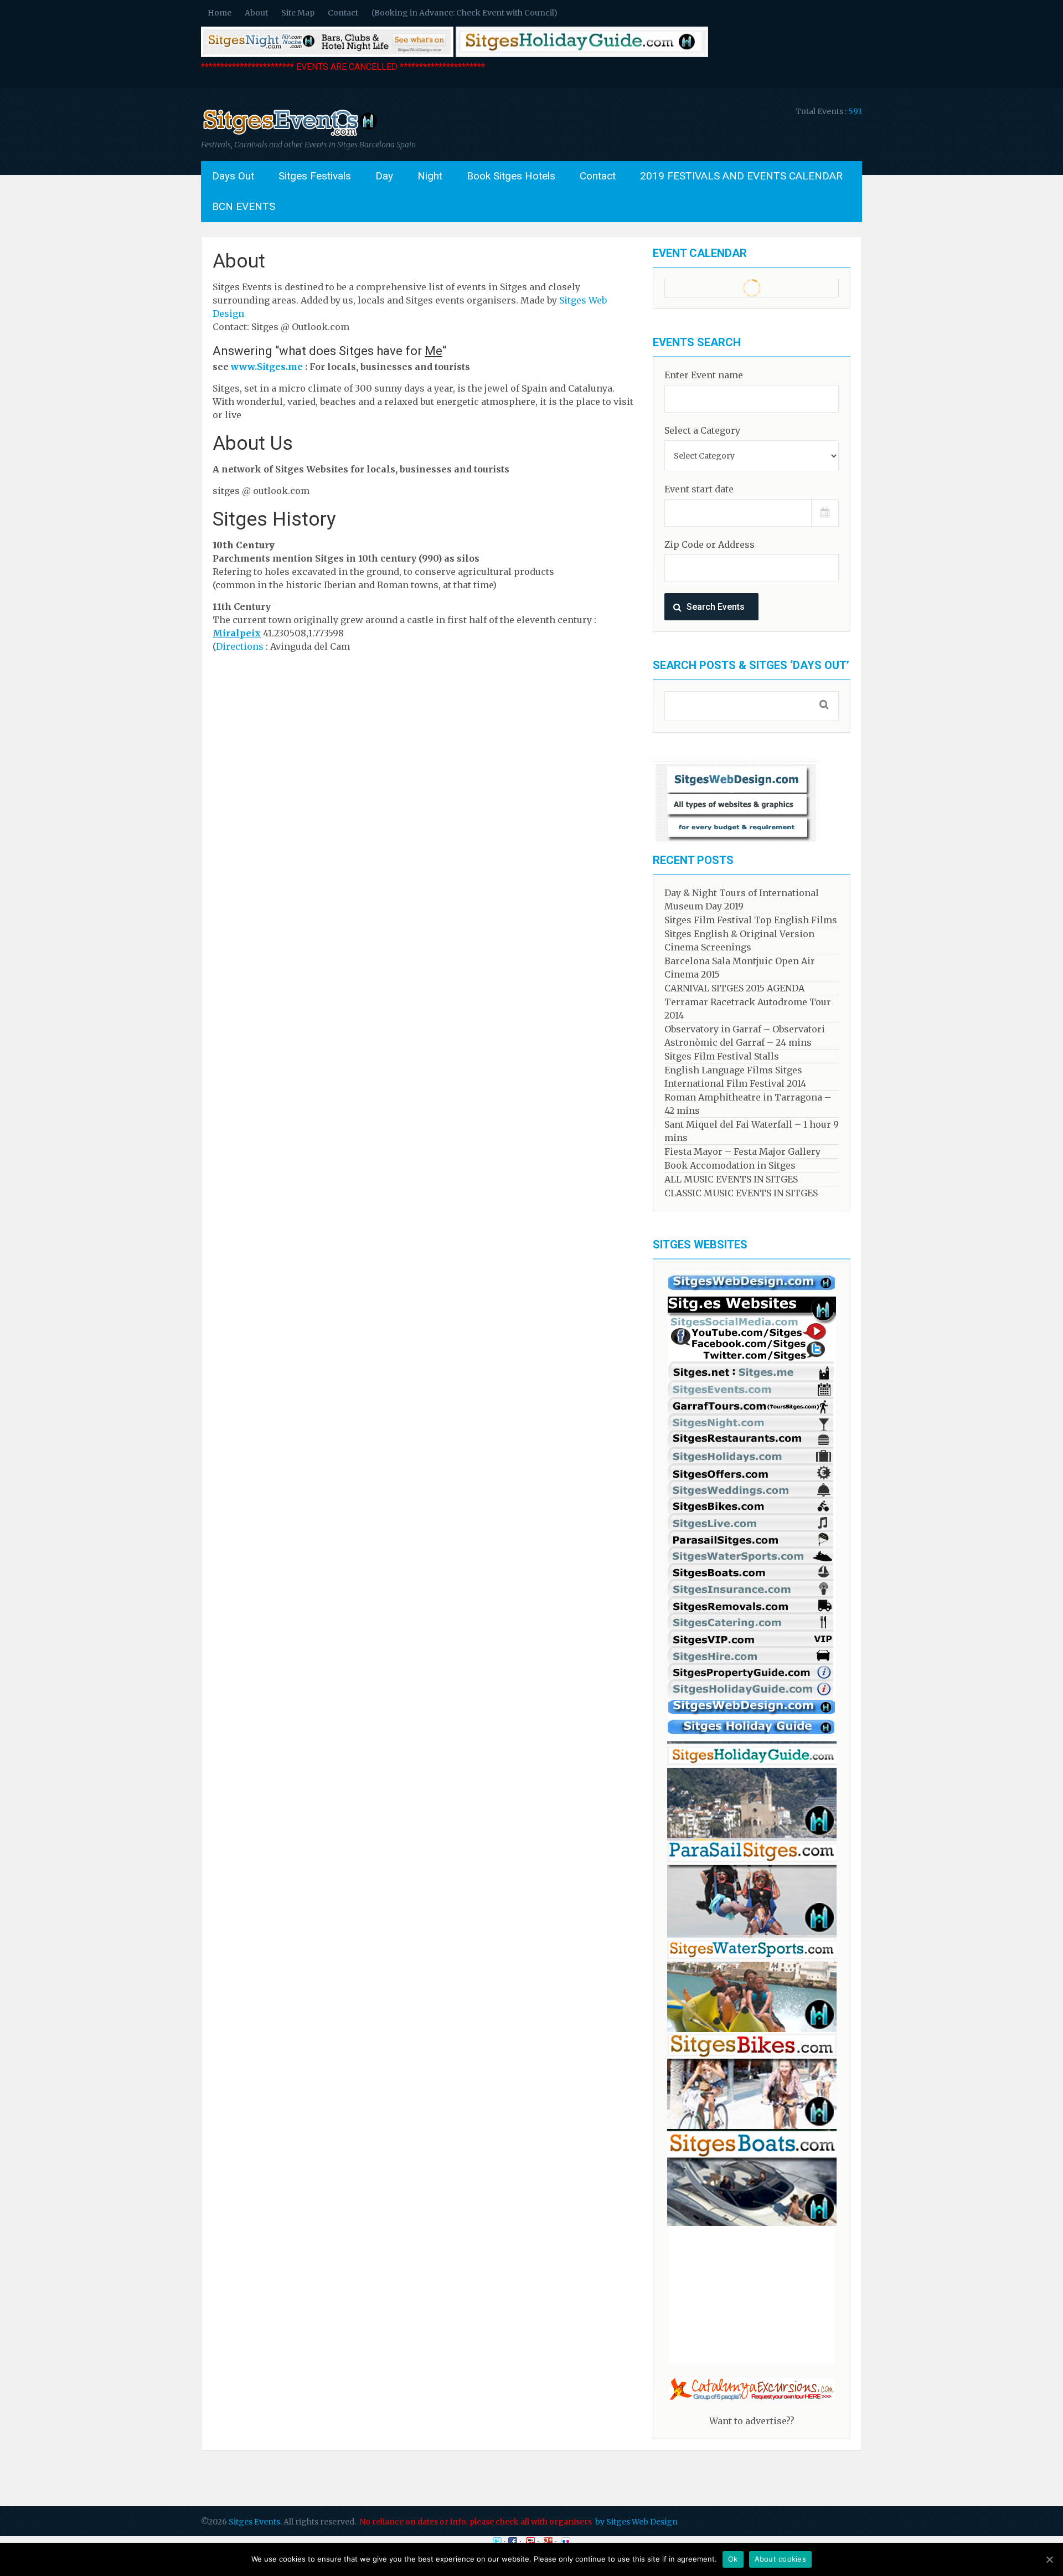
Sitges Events (254, 2522)
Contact (343, 13)
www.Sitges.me (267, 367)
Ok (733, 2559)
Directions (240, 646)
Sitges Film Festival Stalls (722, 1056)
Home (220, 13)
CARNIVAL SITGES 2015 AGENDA (734, 988)
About (256, 13)
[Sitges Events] (289, 136)
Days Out (233, 176)
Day (384, 176)
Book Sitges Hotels (511, 176)
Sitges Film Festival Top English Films (751, 920)
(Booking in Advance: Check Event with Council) (465, 13)
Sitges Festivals (315, 176)
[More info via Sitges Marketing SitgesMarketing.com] (752, 1293)
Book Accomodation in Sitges (730, 1165)
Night (430, 176)
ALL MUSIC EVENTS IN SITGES (731, 1179)
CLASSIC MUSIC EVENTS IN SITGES (741, 1193)
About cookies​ (780, 2559)
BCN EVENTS (244, 206)
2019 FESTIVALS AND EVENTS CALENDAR (741, 176)
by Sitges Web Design (636, 2522)
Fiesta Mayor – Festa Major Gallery (742, 1151)
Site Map (298, 13)
